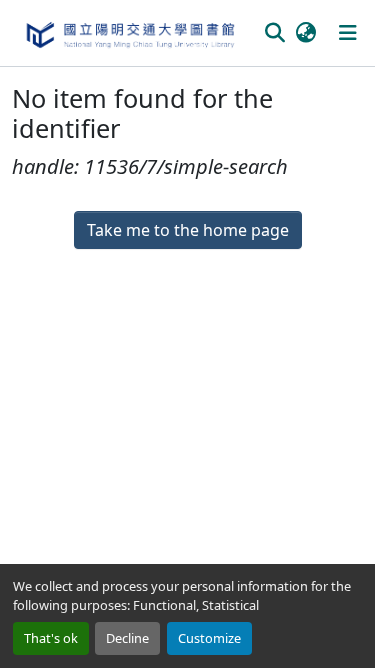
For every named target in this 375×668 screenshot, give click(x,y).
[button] (129, 33)
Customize (209, 638)
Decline (127, 638)
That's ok (51, 638)
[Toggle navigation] (348, 33)
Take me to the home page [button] (188, 230)
